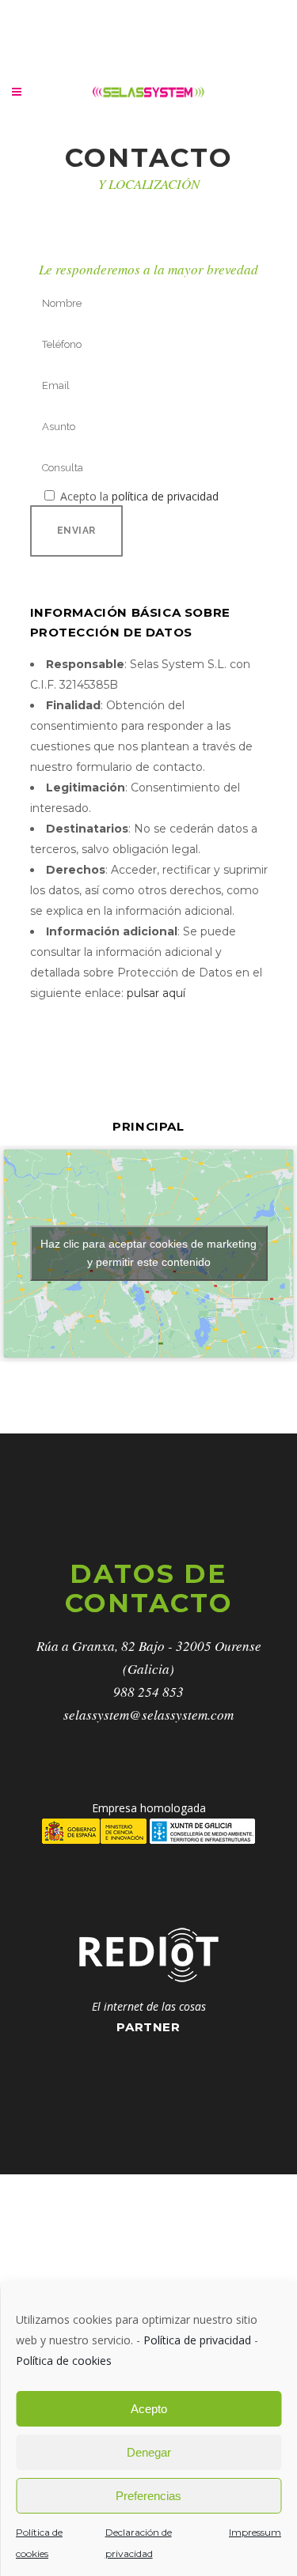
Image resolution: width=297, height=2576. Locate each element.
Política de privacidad (197, 2340)
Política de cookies (64, 2361)
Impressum (255, 2532)
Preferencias (148, 2496)
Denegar (149, 2452)
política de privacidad (165, 496)
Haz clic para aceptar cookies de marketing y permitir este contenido (148, 1253)
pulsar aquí (156, 993)
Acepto (149, 2409)
